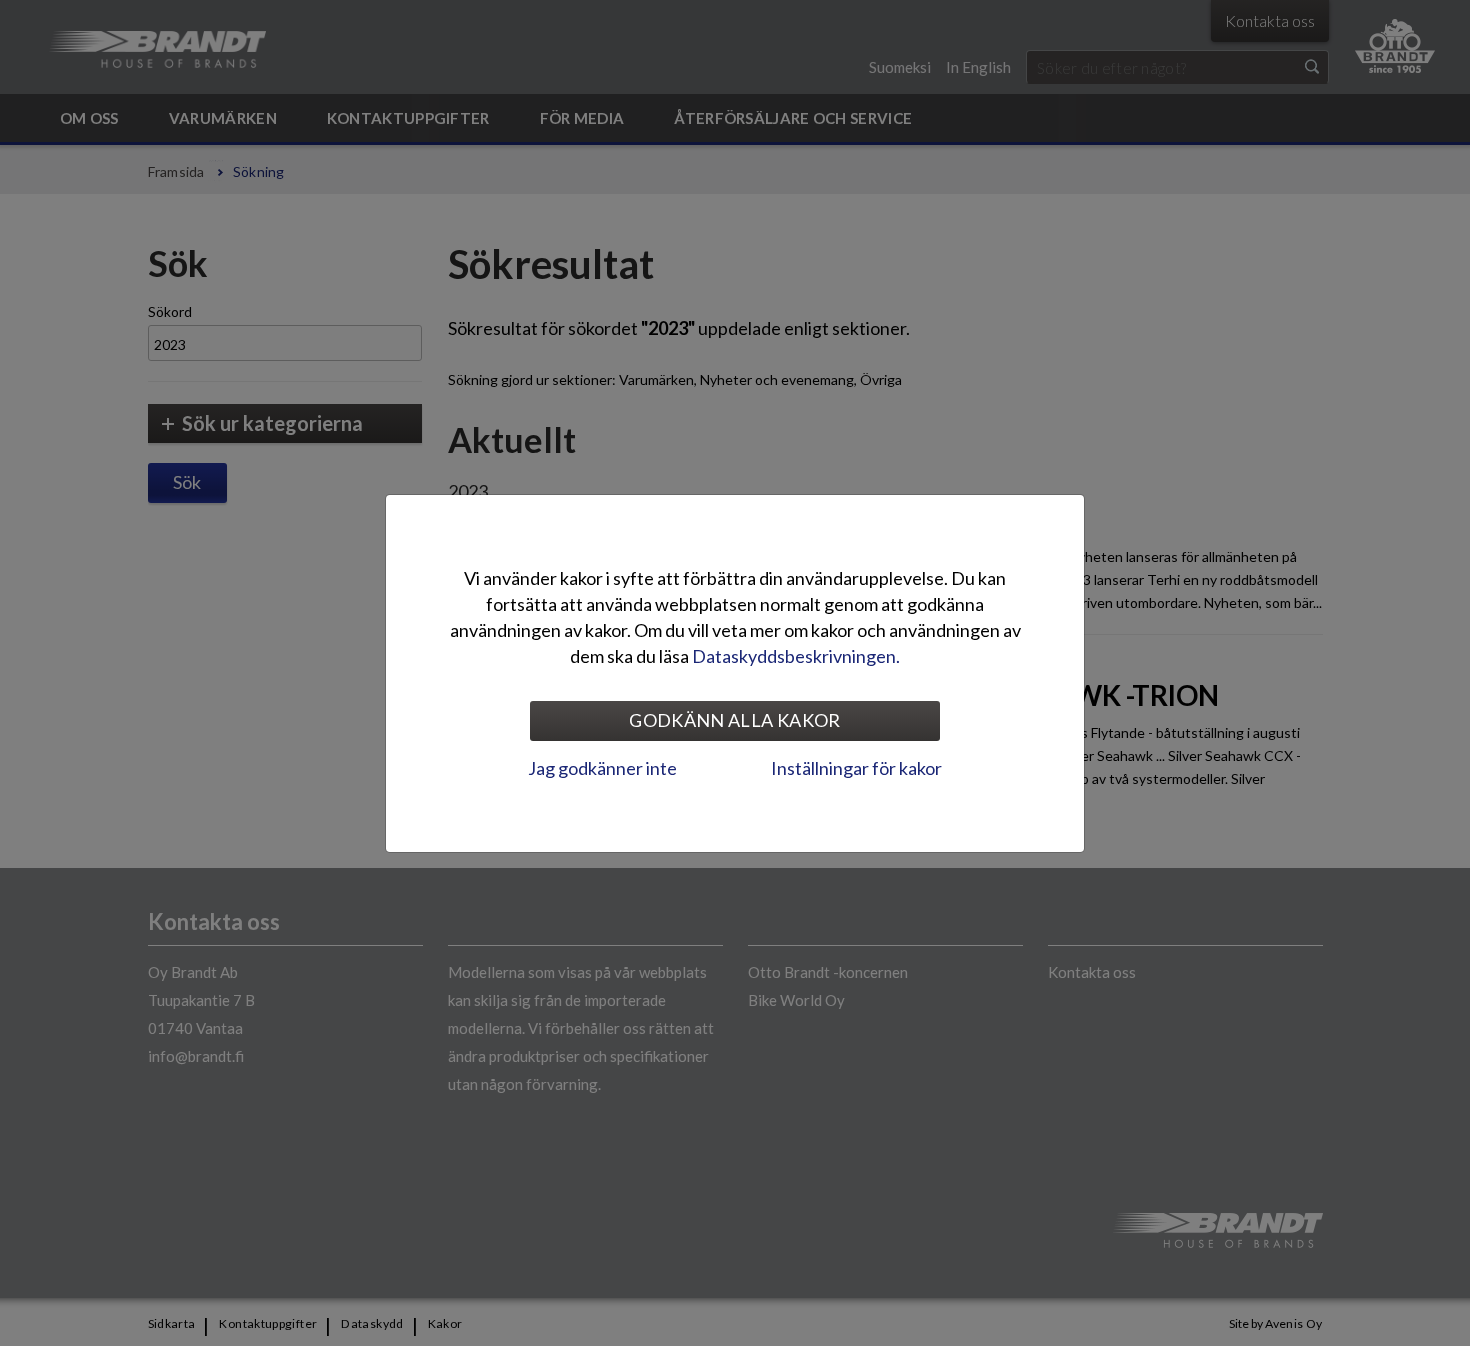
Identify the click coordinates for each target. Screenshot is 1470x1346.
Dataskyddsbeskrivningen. (796, 656)
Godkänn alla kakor (734, 720)
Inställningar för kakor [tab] (856, 768)
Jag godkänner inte (602, 768)
